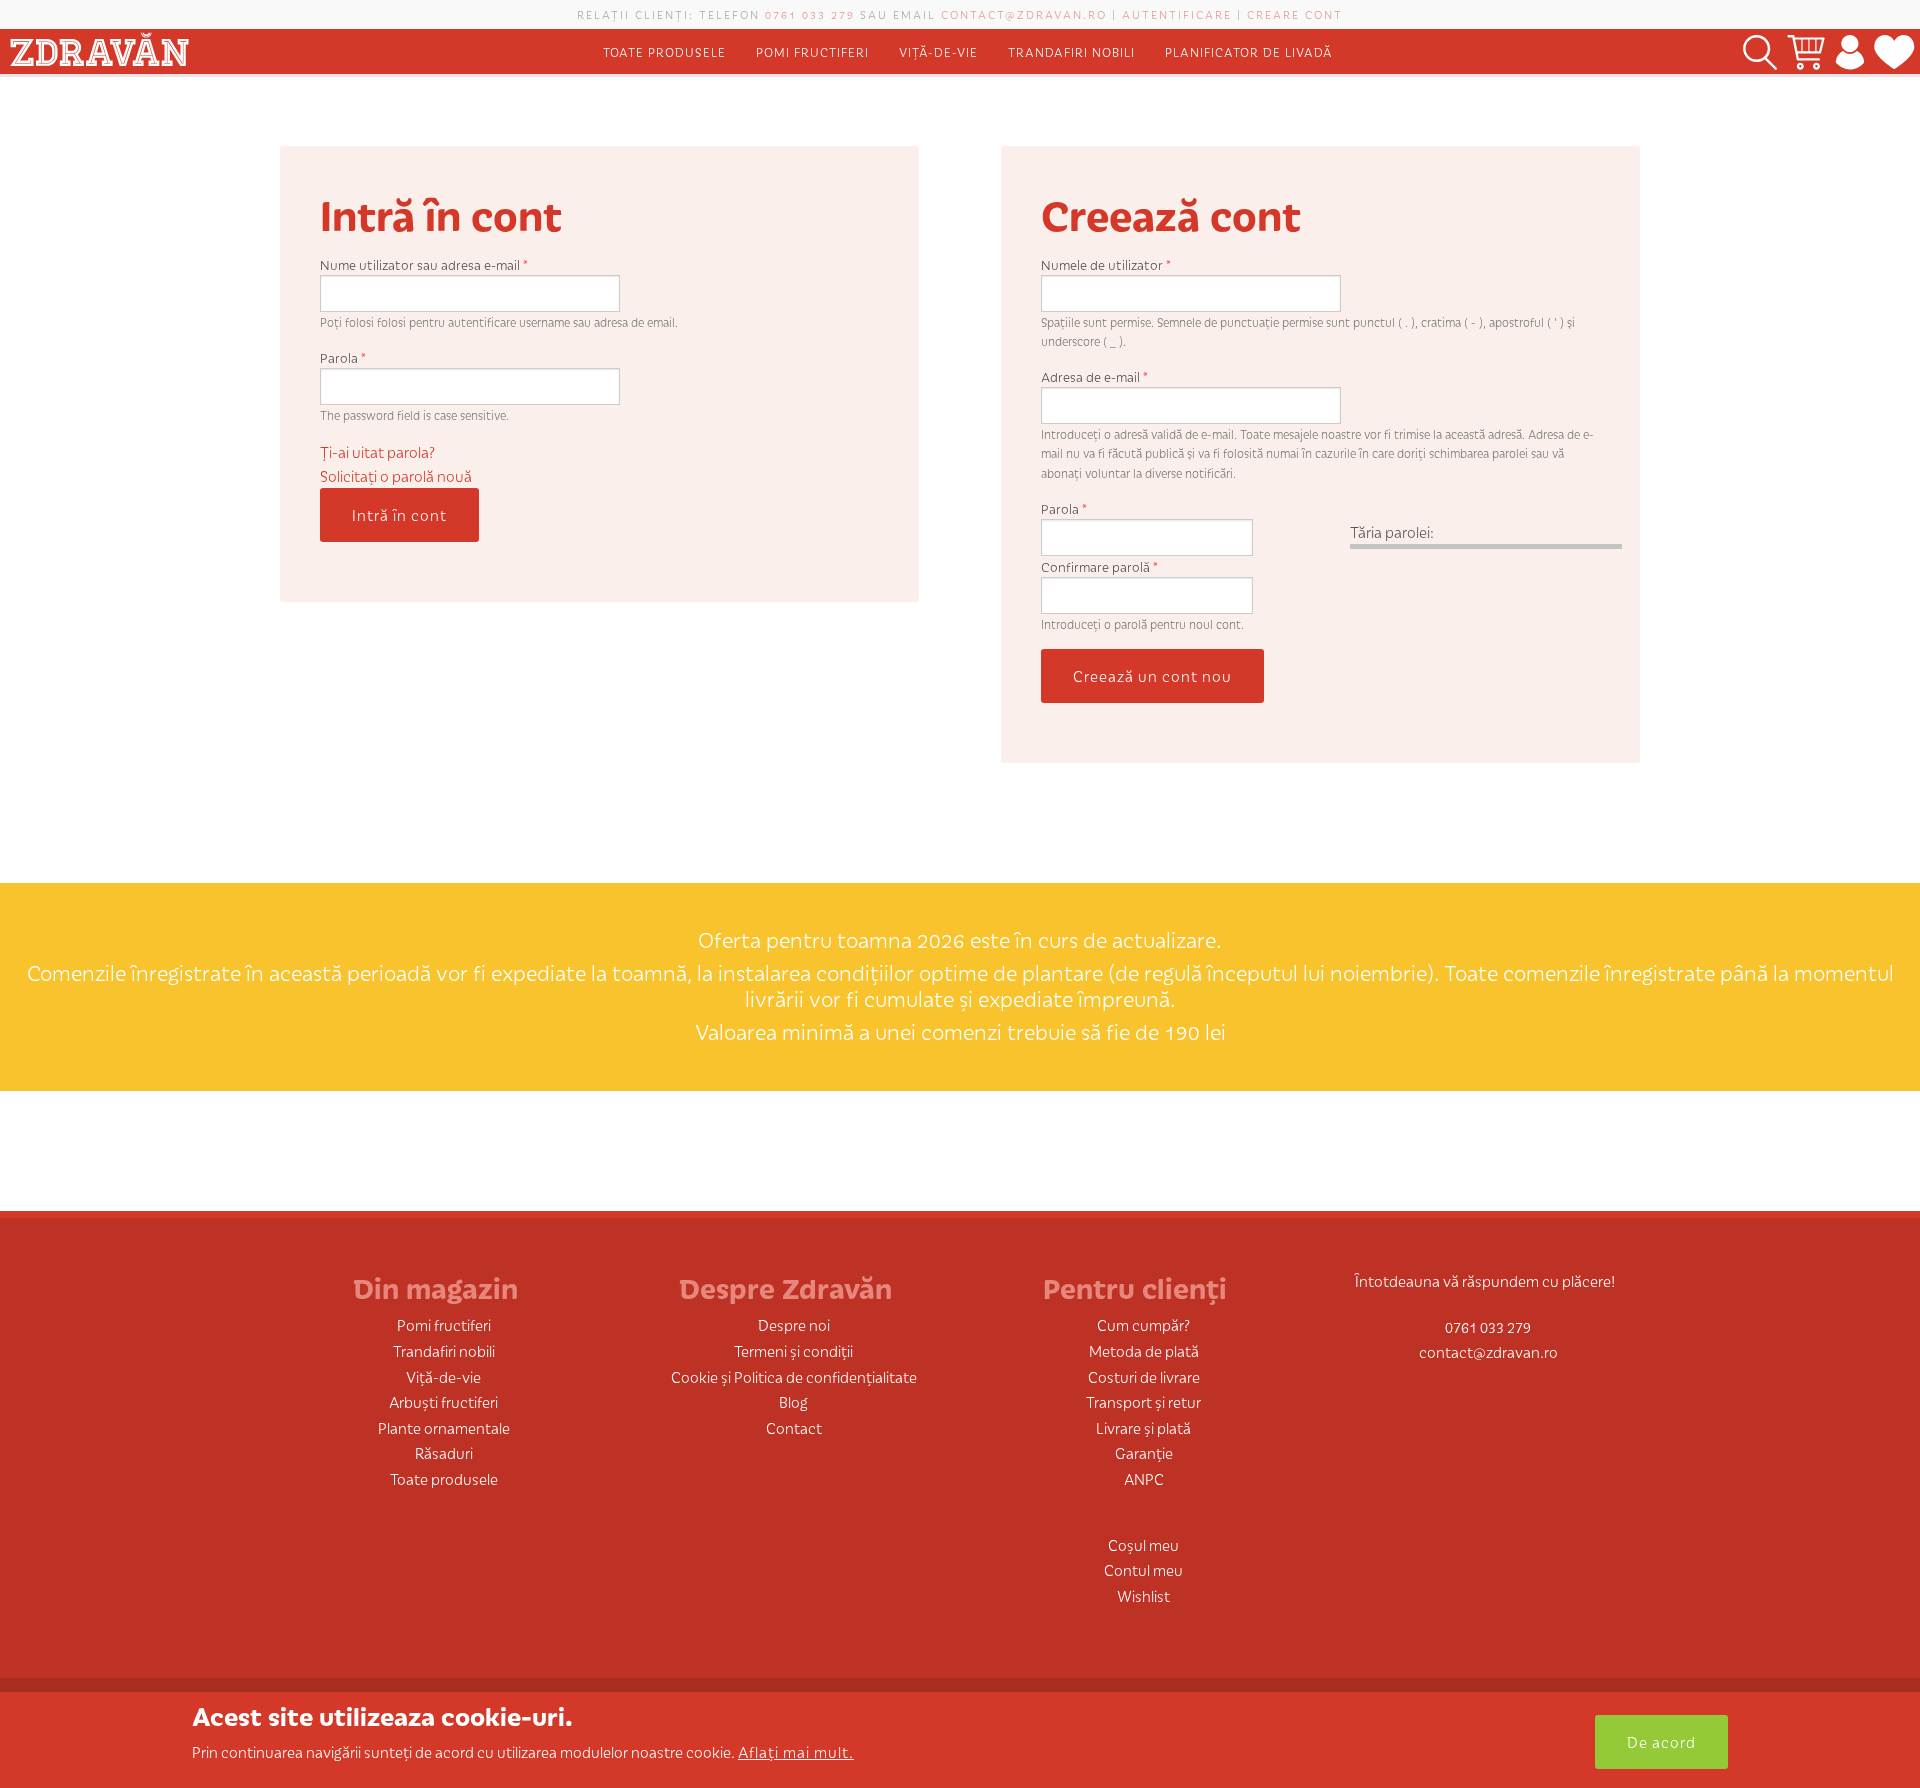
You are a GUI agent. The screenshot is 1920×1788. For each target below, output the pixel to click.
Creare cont (1295, 14)
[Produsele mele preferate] (1894, 51)
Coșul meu (1143, 1544)
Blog (793, 1401)
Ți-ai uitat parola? (377, 451)
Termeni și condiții (793, 1350)
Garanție (1144, 1452)
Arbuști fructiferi (443, 1401)
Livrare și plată (1143, 1427)
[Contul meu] (1849, 51)
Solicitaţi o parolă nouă (396, 475)
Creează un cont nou (1152, 675)
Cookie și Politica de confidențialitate (794, 1376)
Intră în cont (399, 514)
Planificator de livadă (1249, 51)
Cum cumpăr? (1143, 1324)
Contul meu (1143, 1569)
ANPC (1144, 1478)
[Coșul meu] (1806, 51)
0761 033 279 (810, 14)
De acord (1661, 1741)
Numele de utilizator (1106, 264)
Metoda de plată (1144, 1350)
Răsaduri (444, 1452)
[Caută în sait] (1760, 51)
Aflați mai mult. (796, 1751)
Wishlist (1143, 1595)
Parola (343, 357)
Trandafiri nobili (1071, 51)
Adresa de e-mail (1094, 376)
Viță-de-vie (938, 51)
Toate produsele (664, 51)
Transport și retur (1143, 1401)
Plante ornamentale (444, 1427)
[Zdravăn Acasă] (99, 45)
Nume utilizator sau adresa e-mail (424, 264)
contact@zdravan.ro (1024, 14)
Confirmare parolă (1099, 566)
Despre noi (794, 1324)
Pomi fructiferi (812, 51)
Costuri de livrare (1144, 1376)
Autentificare (1177, 14)
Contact (794, 1427)
